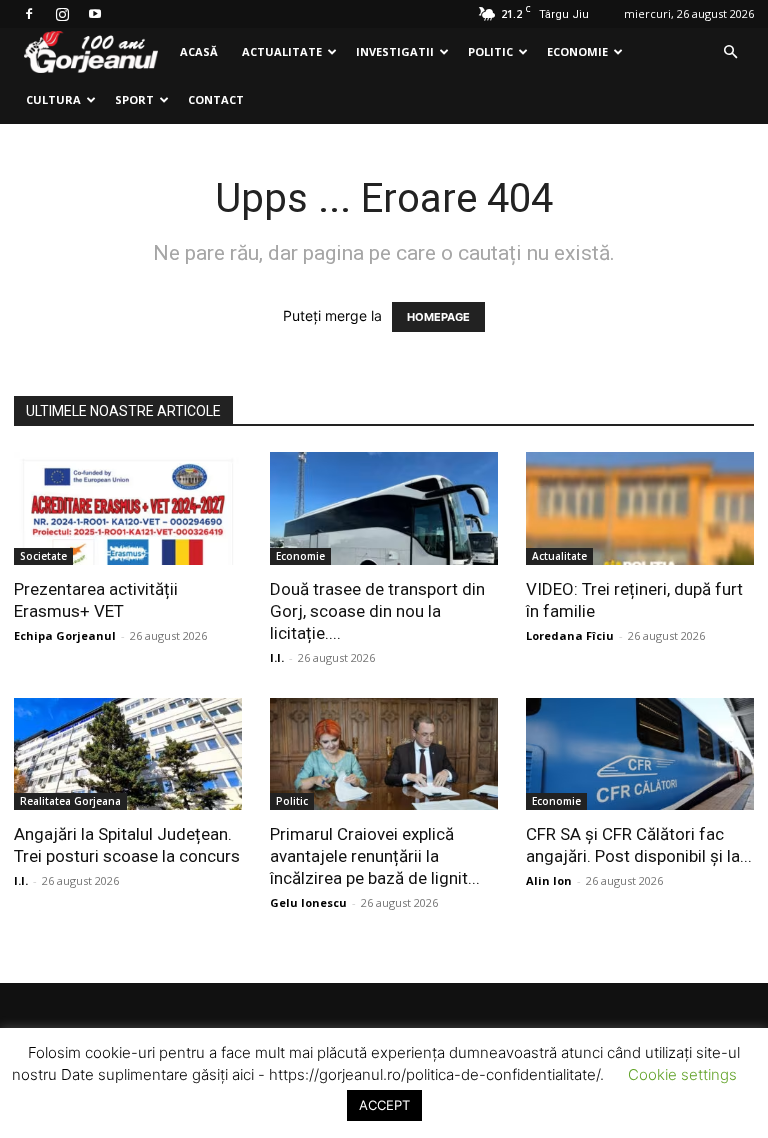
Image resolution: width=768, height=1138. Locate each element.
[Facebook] (29, 14)
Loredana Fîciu (570, 635)
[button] (730, 52)
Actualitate (282, 51)
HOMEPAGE (438, 317)
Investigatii (395, 51)
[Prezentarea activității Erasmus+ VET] (128, 508)
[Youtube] (95, 14)
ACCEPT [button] (384, 1105)
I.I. (277, 657)
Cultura (53, 99)
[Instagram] (62, 14)
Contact (216, 99)
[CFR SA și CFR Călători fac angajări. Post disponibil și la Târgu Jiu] (640, 754)
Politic (490, 51)
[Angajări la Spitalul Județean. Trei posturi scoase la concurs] (128, 754)
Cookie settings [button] (682, 1074)
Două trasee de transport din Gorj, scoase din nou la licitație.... (377, 611)
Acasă (199, 51)
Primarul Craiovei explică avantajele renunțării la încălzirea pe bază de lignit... (375, 856)
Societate (43, 556)
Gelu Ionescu (308, 902)
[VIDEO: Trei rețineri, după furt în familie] (640, 508)
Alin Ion (549, 880)
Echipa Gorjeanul (65, 635)
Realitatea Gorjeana (70, 801)
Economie (577, 51)
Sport (134, 99)
